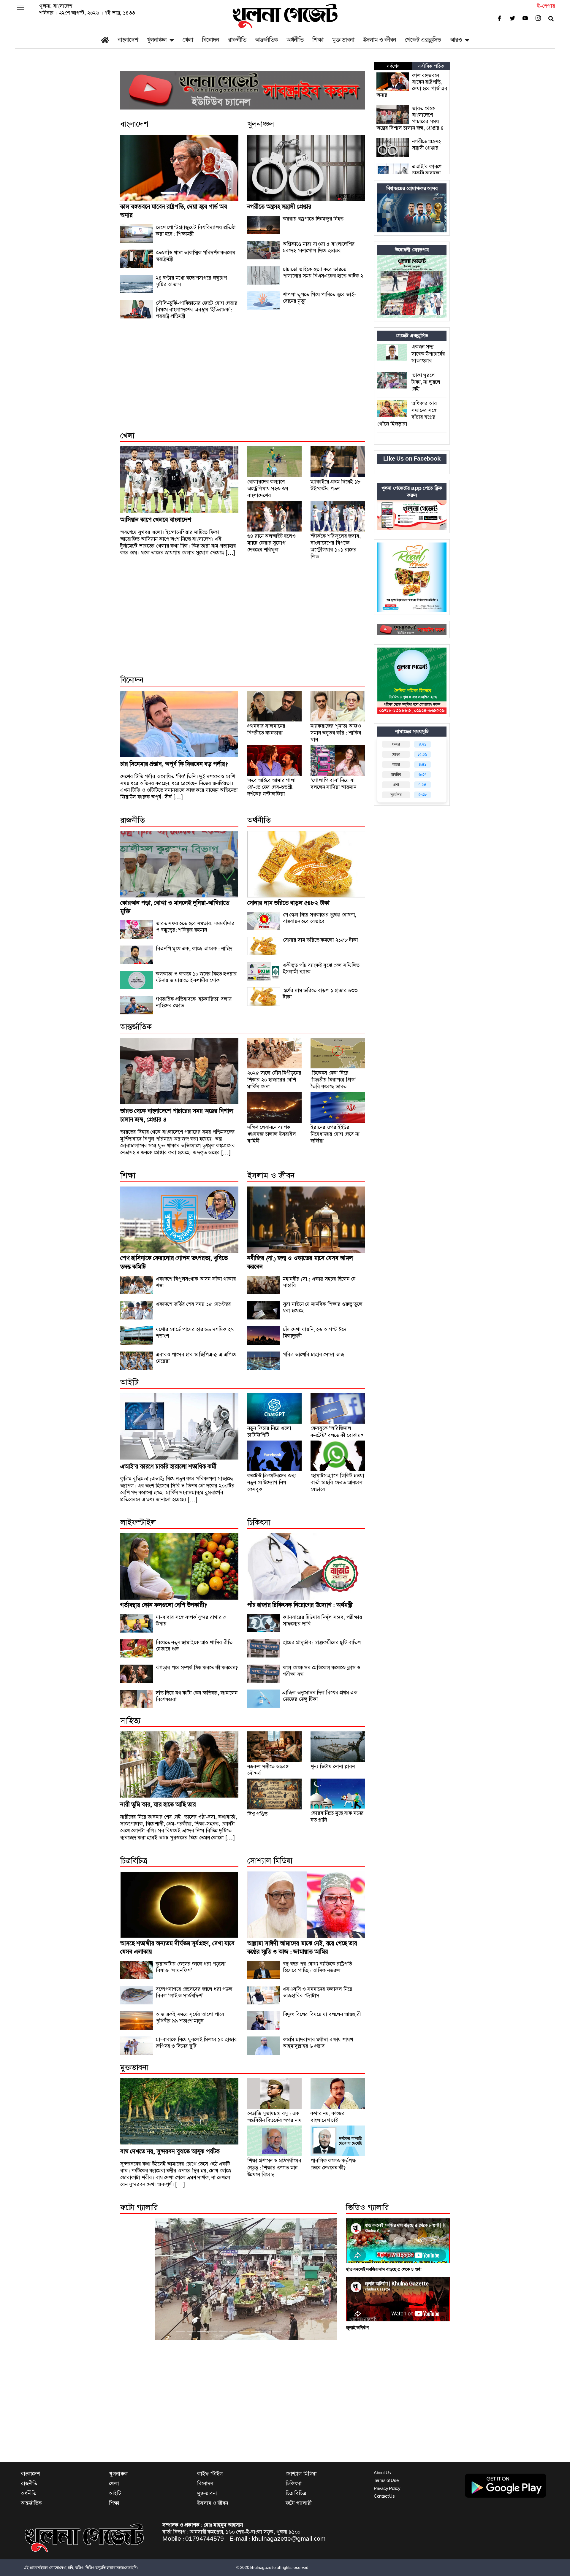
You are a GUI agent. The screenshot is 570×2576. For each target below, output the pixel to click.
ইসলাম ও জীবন (380, 40)
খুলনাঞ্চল (157, 40)
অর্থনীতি (295, 40)
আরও (456, 40)
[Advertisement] (243, 382)
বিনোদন (210, 40)
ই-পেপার (546, 6)
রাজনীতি (237, 40)
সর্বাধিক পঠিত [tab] (431, 66)
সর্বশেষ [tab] (393, 66)
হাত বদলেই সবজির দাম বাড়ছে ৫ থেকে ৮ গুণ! (384, 2269)
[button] (137, 2279)
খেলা (188, 40)
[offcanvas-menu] (20, 8)
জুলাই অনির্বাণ (357, 2328)
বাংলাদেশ (128, 40)
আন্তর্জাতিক (266, 40)
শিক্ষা (318, 40)
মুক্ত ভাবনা (343, 40)
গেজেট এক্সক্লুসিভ (423, 40)
